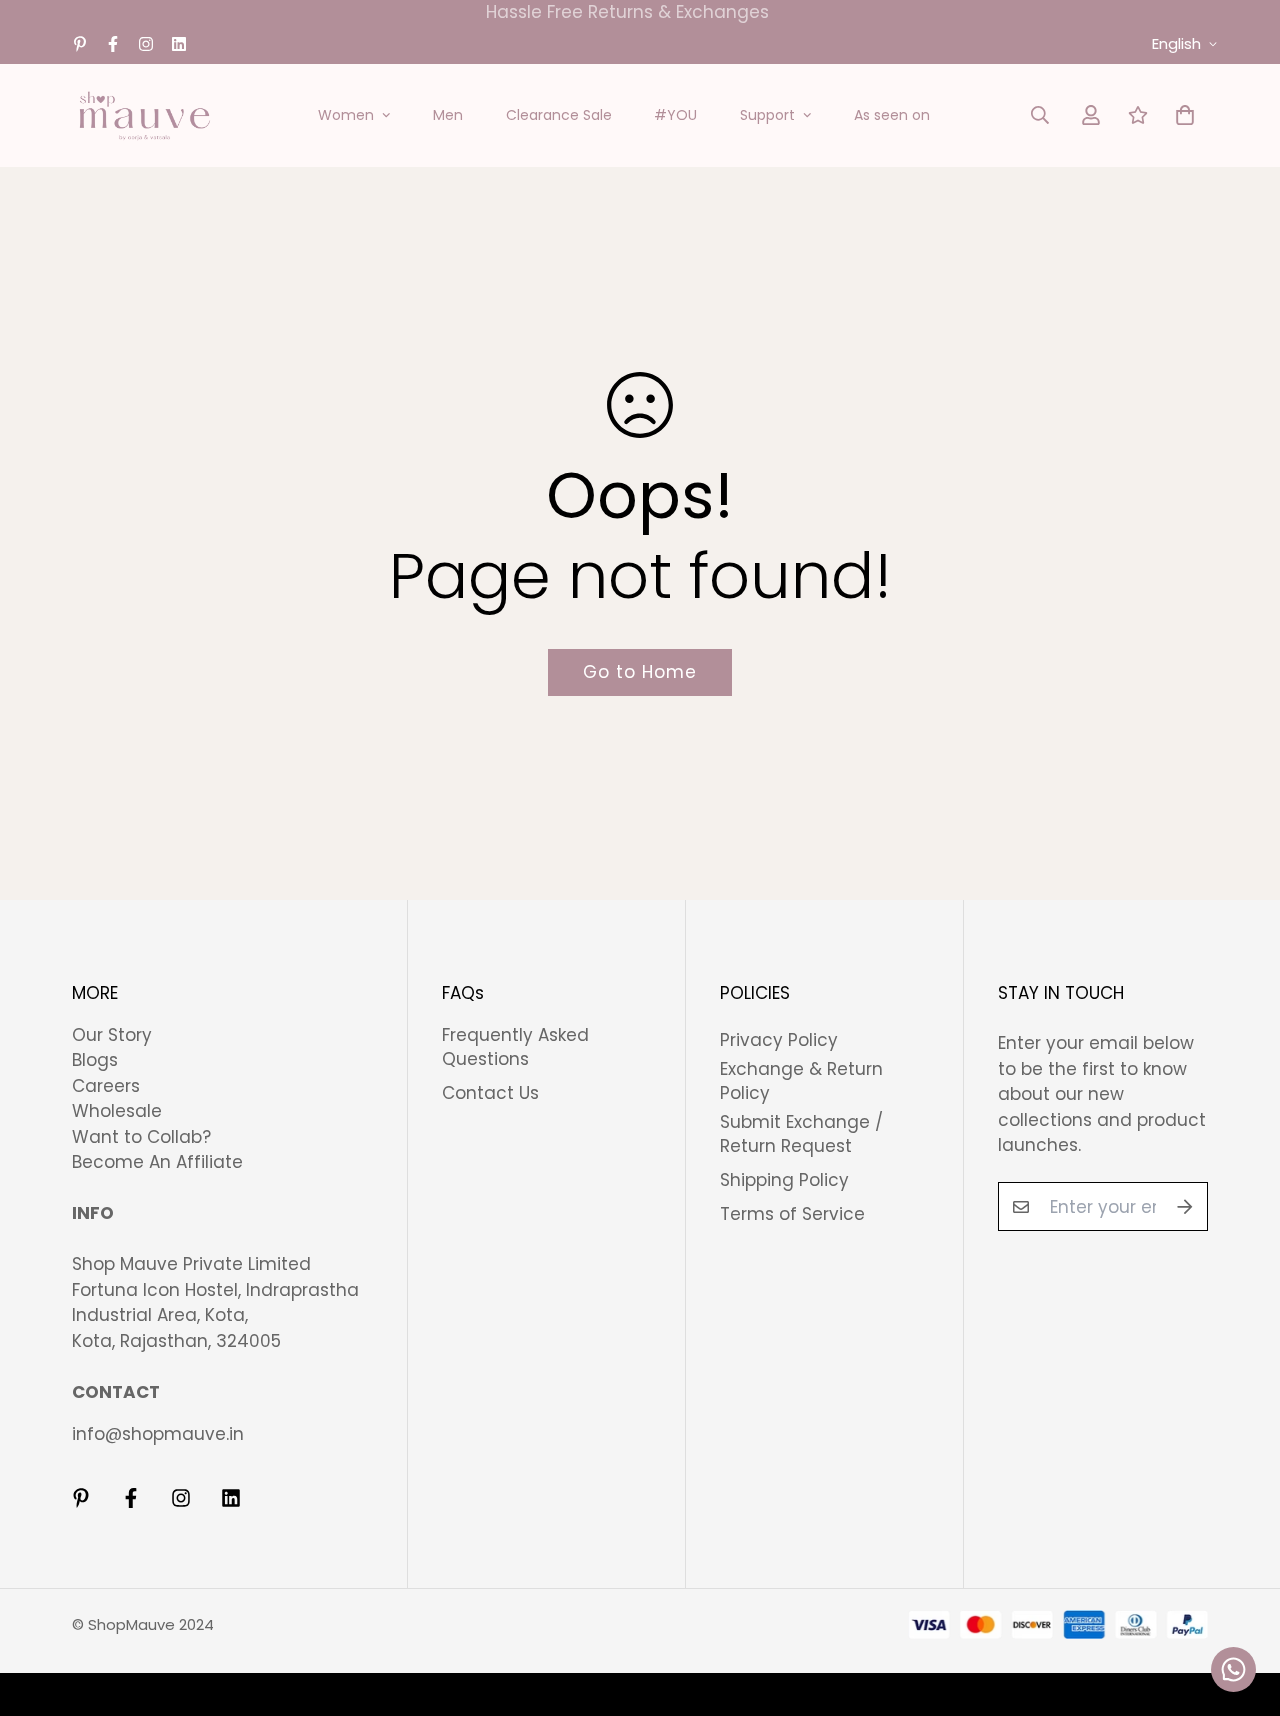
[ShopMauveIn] (144, 115)
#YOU (675, 115)
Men (448, 115)
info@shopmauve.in (158, 1434)
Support (767, 115)
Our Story (112, 1035)
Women (346, 115)
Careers (106, 1086)
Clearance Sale (559, 115)
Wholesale (117, 1111)
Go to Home (640, 672)
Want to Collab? (141, 1137)
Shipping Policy (784, 1180)
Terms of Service (792, 1214)
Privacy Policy (779, 1040)
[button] (1180, 115)
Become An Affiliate (157, 1162)
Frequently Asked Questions (515, 1047)
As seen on (892, 115)
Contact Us (490, 1093)
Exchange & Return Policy (801, 1081)
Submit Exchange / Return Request (801, 1134)
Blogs (95, 1060)
